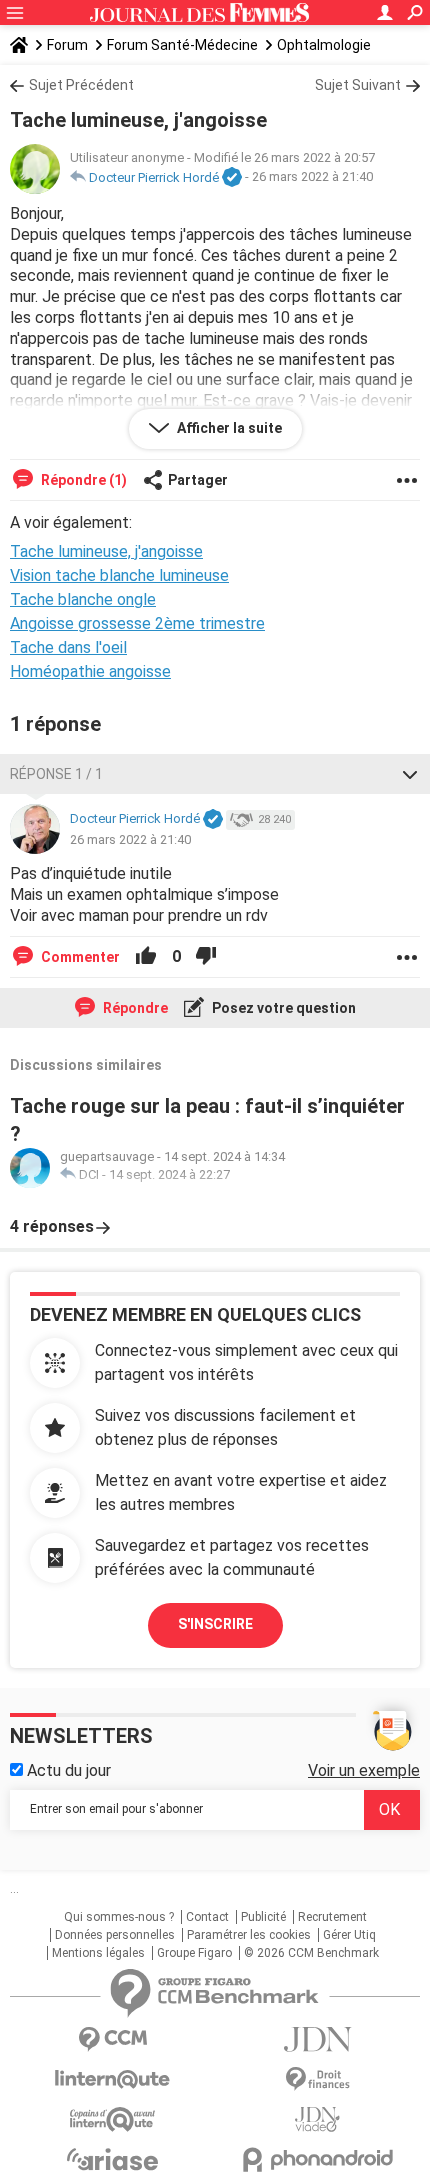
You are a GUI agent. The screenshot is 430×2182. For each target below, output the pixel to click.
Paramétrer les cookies (249, 1935)
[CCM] (112, 2039)
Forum (67, 45)
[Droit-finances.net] (317, 2079)
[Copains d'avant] (112, 2119)
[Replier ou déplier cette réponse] (410, 774)
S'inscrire (215, 1624)
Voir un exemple (364, 1770)
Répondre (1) (82, 480)
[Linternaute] (112, 2079)
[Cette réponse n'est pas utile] (206, 957)
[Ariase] (112, 2159)
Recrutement (332, 1917)
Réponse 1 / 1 (56, 774)
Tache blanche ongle (83, 599)
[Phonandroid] (317, 2159)
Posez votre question (282, 1008)
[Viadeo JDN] (317, 2119)
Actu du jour (67, 1770)
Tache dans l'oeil (68, 647)
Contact (207, 1917)
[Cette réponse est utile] (146, 957)
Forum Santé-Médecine (182, 45)
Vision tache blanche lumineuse (119, 575)
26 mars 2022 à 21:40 (312, 177)
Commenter (79, 957)
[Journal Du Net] (317, 2039)
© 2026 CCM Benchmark (311, 1953)
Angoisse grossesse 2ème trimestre (137, 623)
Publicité (263, 1917)
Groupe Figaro (194, 1953)
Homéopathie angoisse (90, 671)
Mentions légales (98, 1953)
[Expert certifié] (232, 178)
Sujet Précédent (81, 85)
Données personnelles (115, 1935)
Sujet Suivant (358, 85)
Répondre (134, 1008)
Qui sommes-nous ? (119, 1917)
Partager (198, 480)
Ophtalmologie (324, 45)
